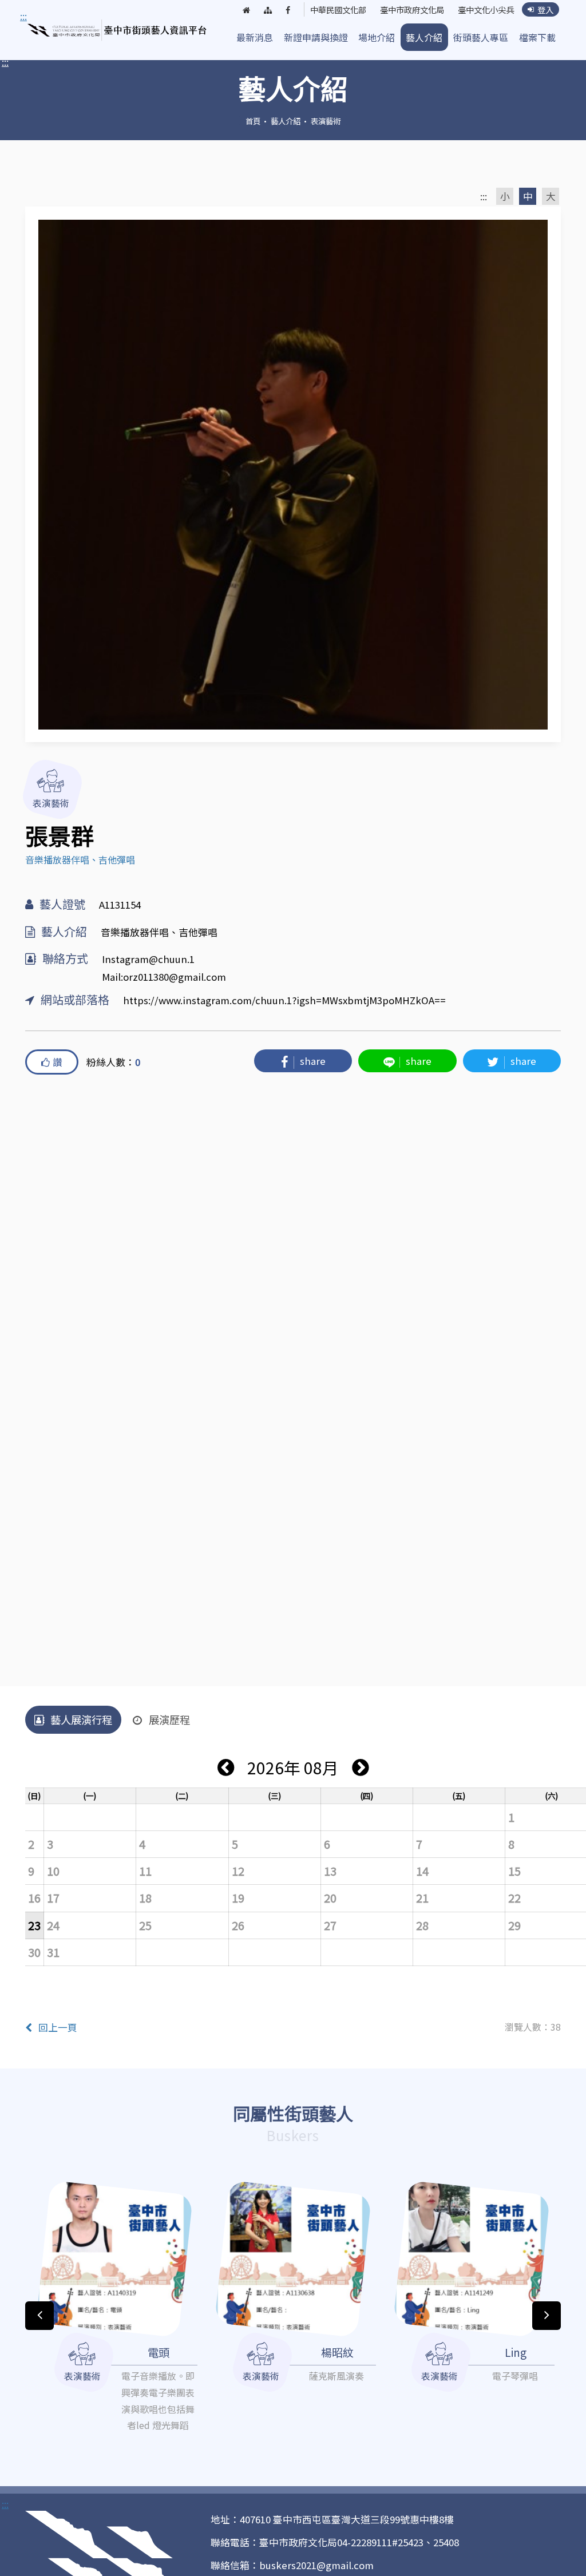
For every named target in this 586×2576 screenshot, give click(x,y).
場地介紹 (377, 37)
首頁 (253, 121)
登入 (545, 9)
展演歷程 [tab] (169, 1719)
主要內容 (41, 17)
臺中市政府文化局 (412, 10)
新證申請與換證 (316, 37)
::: (5, 62)
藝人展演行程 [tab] (81, 1719)
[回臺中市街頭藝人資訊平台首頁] (117, 30)
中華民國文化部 (338, 10)
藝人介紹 (424, 37)
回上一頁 (58, 2027)
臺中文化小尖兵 (486, 10)
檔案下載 (537, 37)
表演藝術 (326, 121)
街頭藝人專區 (481, 37)
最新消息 (255, 37)
